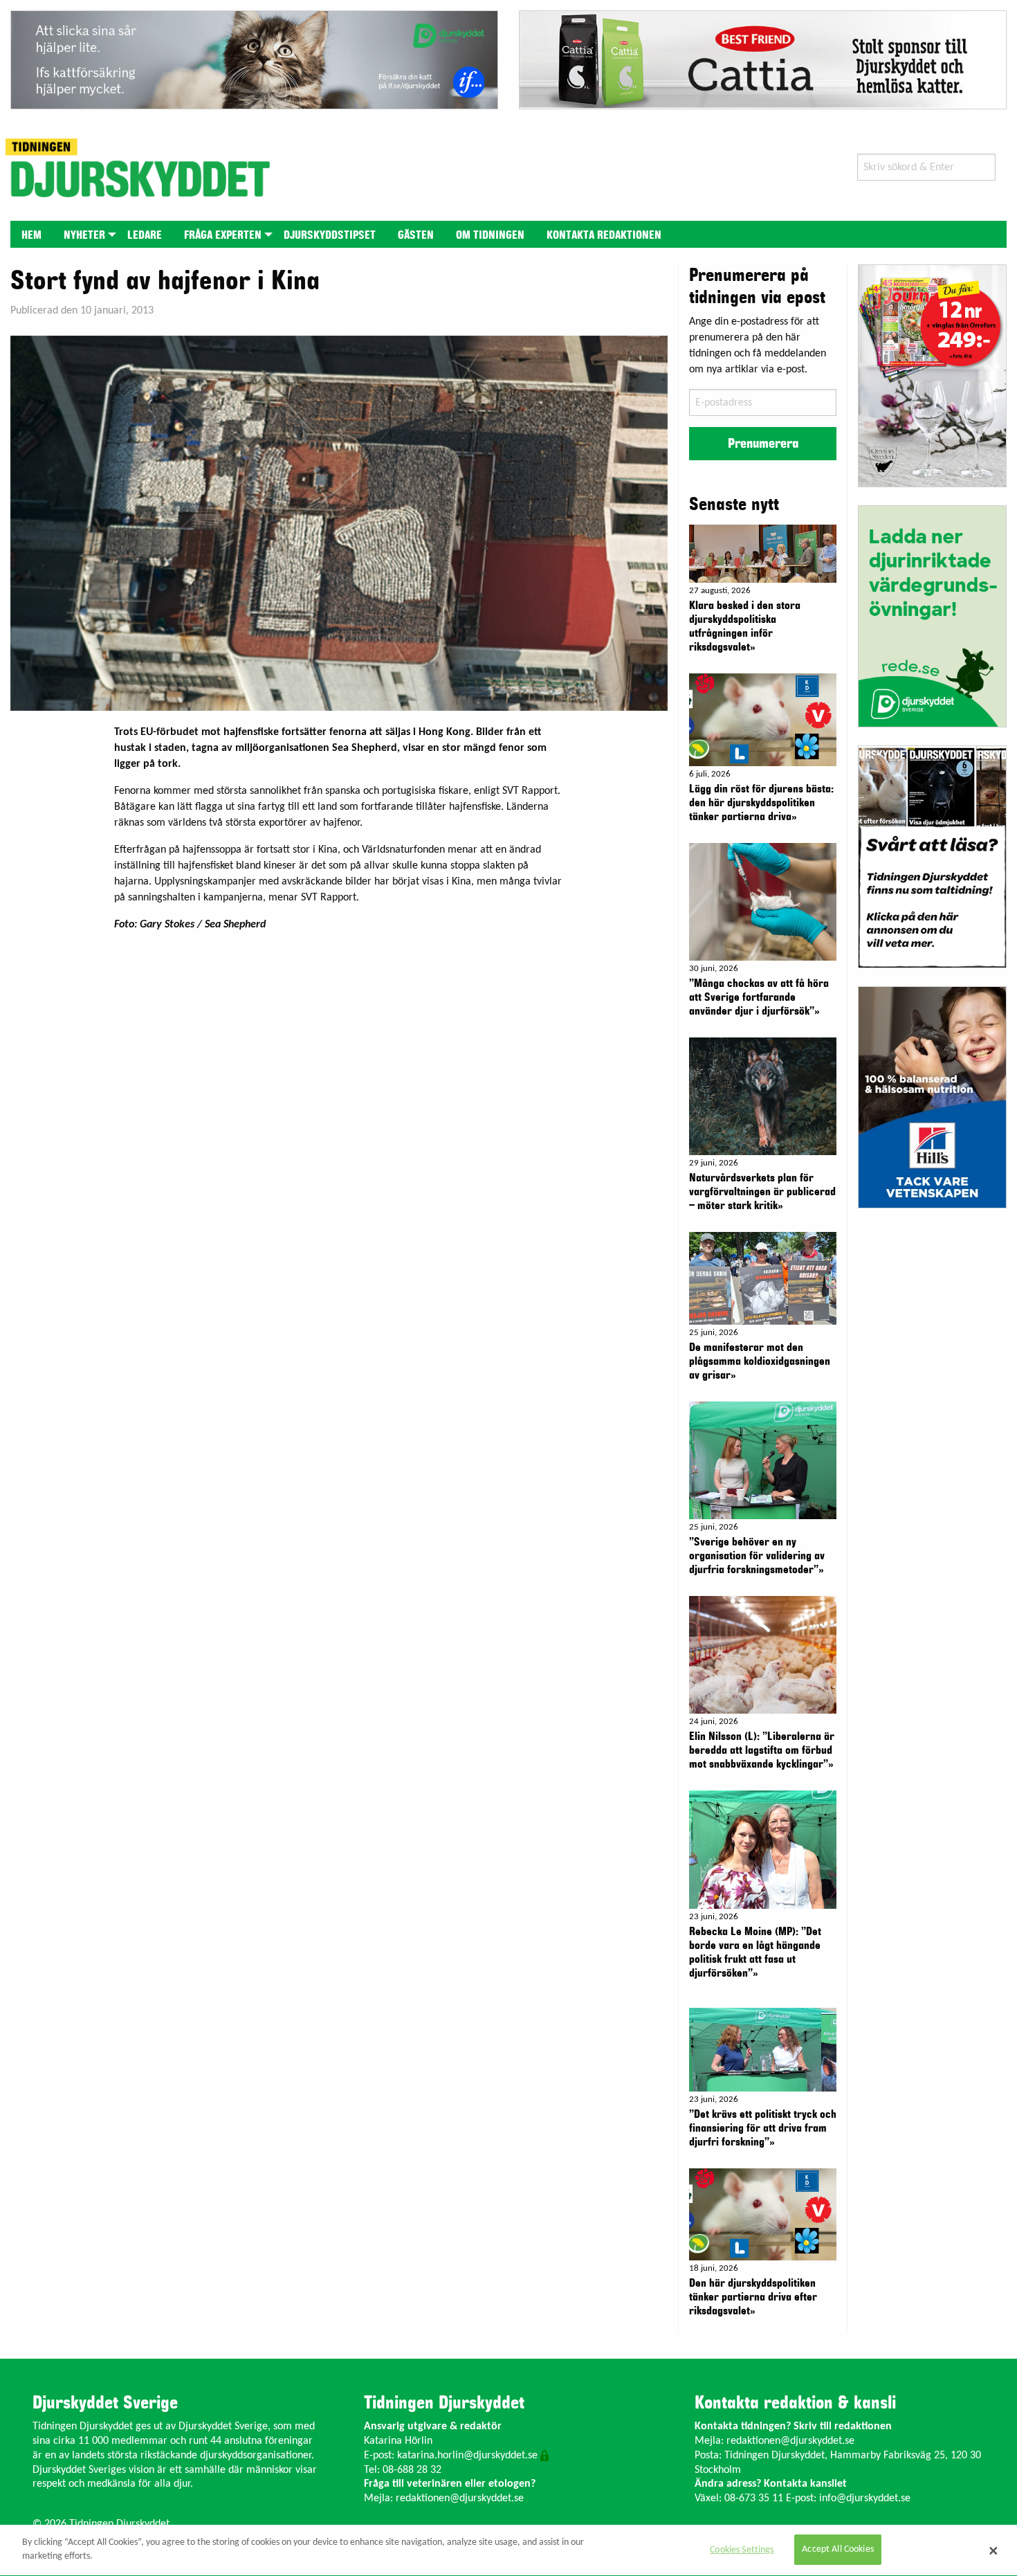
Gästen (416, 235)
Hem (31, 235)
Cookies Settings (742, 2550)
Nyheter (84, 235)
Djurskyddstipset (330, 235)
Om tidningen (490, 235)
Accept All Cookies (838, 2550)
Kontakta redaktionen (604, 235)
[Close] (993, 2550)
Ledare (145, 235)
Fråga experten (223, 235)
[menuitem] (31, 234)
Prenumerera (763, 444)
